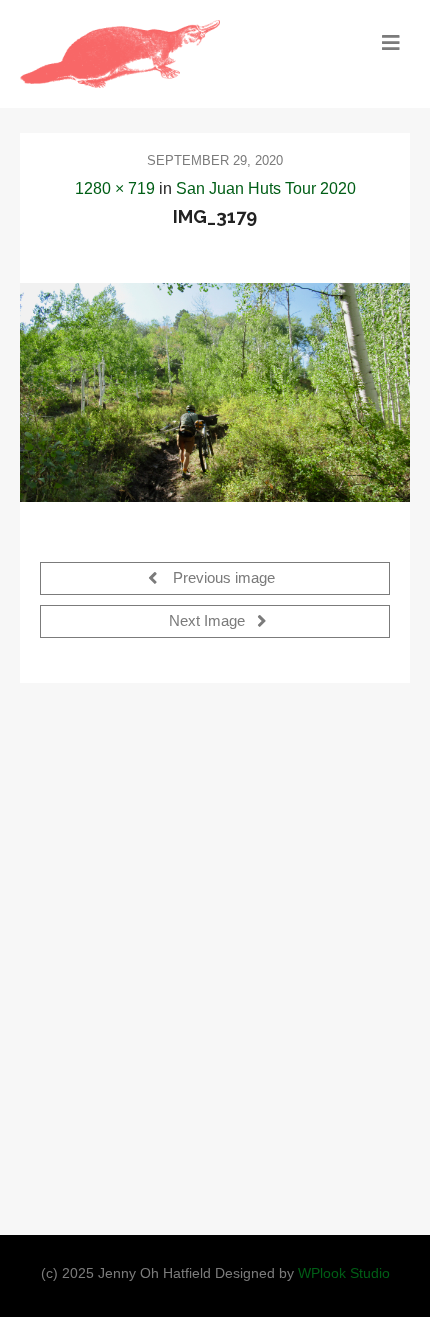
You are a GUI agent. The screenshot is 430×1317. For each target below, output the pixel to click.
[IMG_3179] (215, 392)
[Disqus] (215, 953)
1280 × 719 (115, 188)
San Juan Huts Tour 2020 (266, 188)
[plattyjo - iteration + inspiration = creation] (166, 54)
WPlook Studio (344, 1273)
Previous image (222, 579)
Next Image (209, 622)
